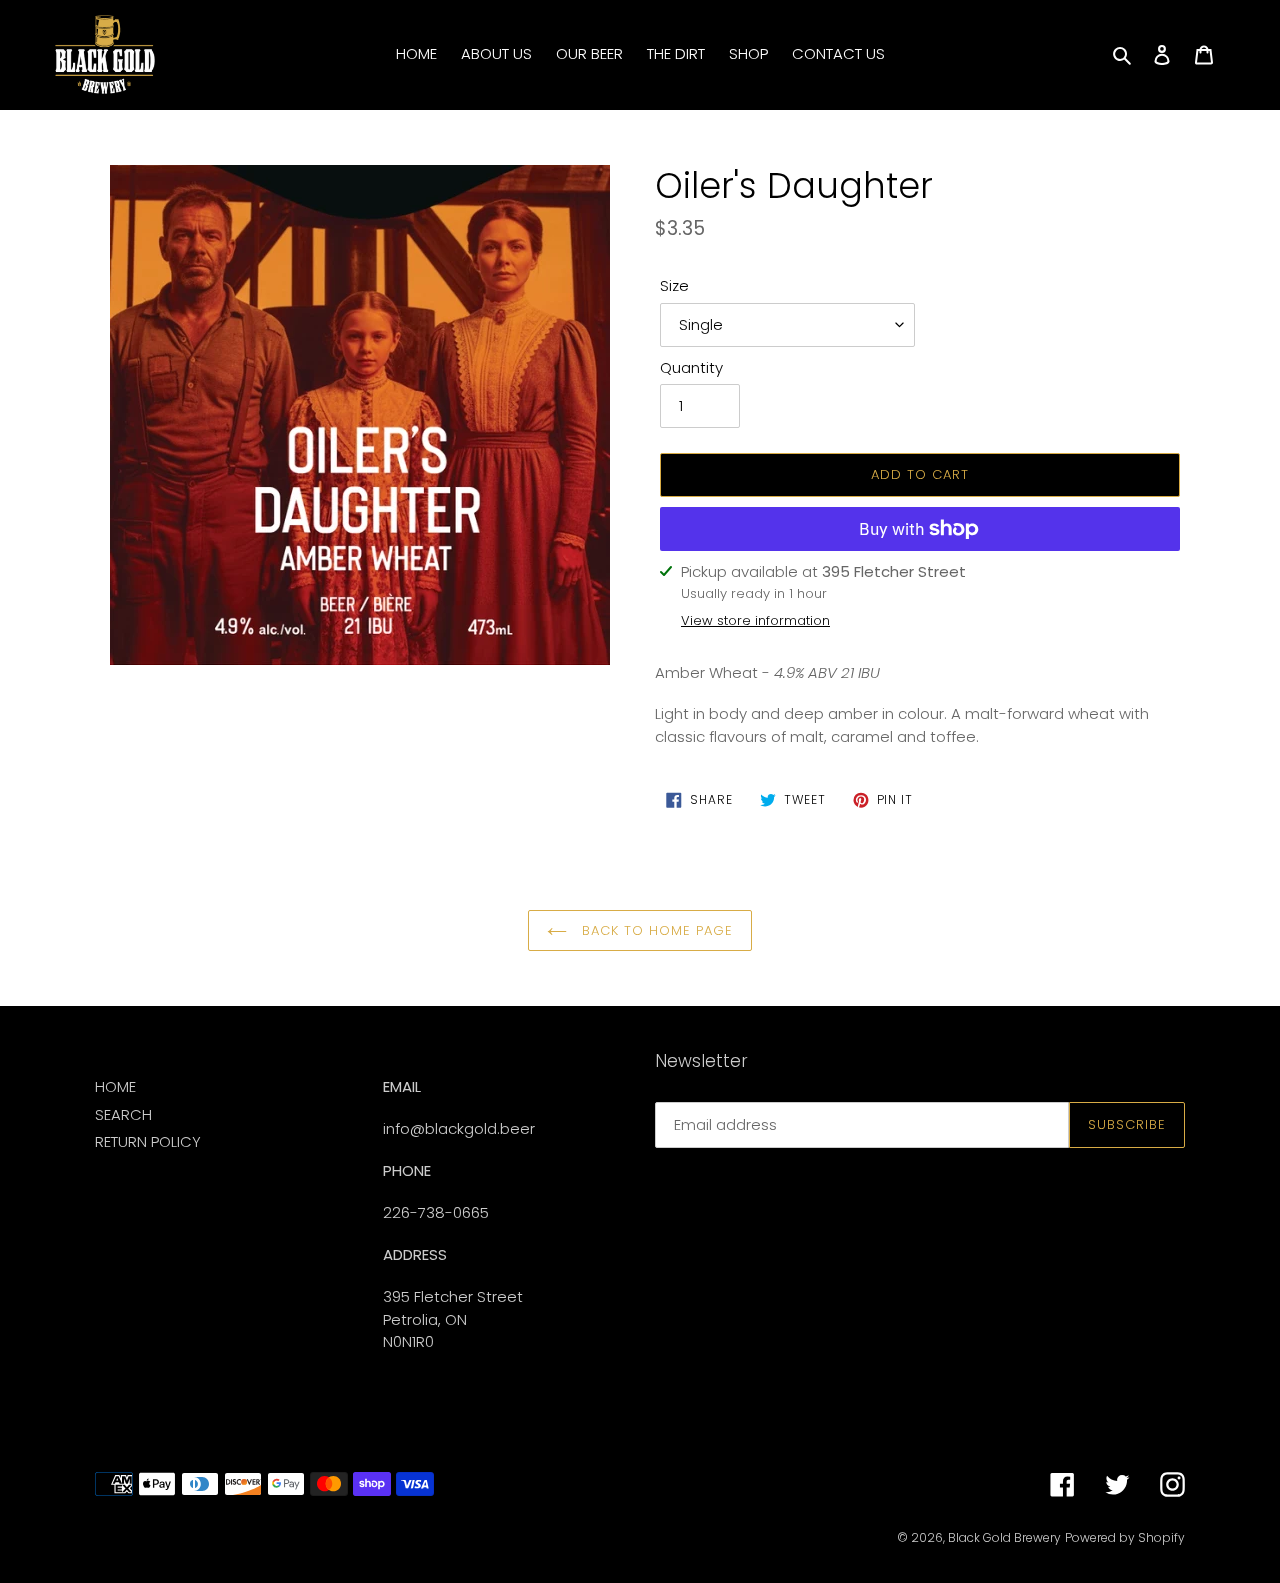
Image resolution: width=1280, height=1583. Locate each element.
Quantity (691, 367)
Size (674, 285)
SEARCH (123, 1114)
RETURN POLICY (148, 1141)
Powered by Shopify (1125, 1537)
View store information (755, 620)
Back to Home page (655, 930)
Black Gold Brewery (1004, 1537)
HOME (115, 1086)
